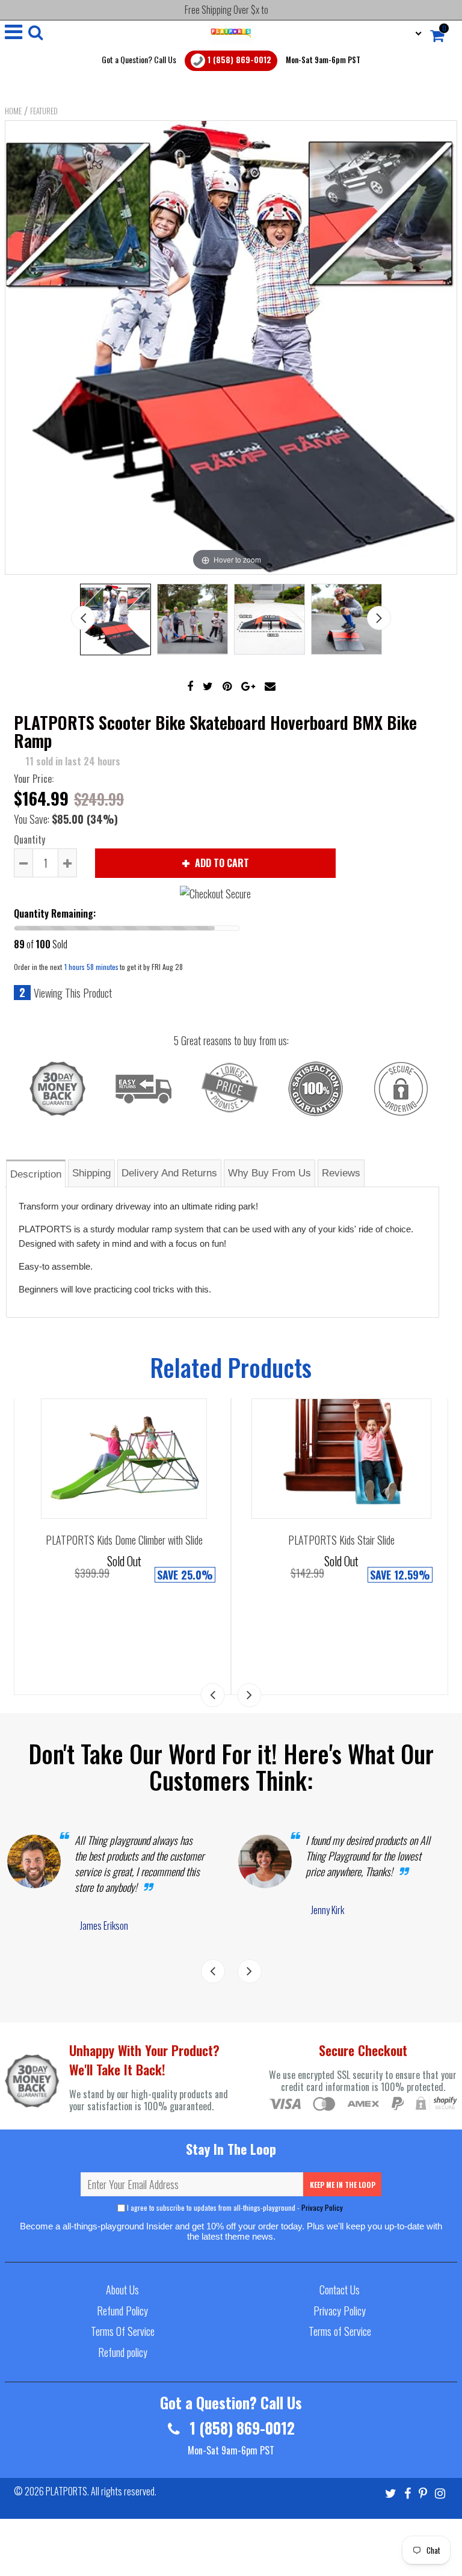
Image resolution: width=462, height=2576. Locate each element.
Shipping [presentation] (91, 1173)
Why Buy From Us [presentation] (269, 1173)
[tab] (36, 1173)
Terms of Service (340, 2331)
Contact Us (340, 2290)
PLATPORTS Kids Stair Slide (341, 1540)
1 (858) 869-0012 (238, 59)
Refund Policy (122, 2311)
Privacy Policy (322, 2207)
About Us (122, 2290)
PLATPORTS (66, 2491)
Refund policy (123, 2352)
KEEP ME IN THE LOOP (343, 2185)
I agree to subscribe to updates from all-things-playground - (235, 2207)
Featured (44, 111)
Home (13, 111)
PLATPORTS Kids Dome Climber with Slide (124, 1540)
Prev (83, 618)
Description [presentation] (36, 1174)
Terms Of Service (123, 2331)
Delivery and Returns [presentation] (169, 1173)
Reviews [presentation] (341, 1173)
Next (379, 618)
